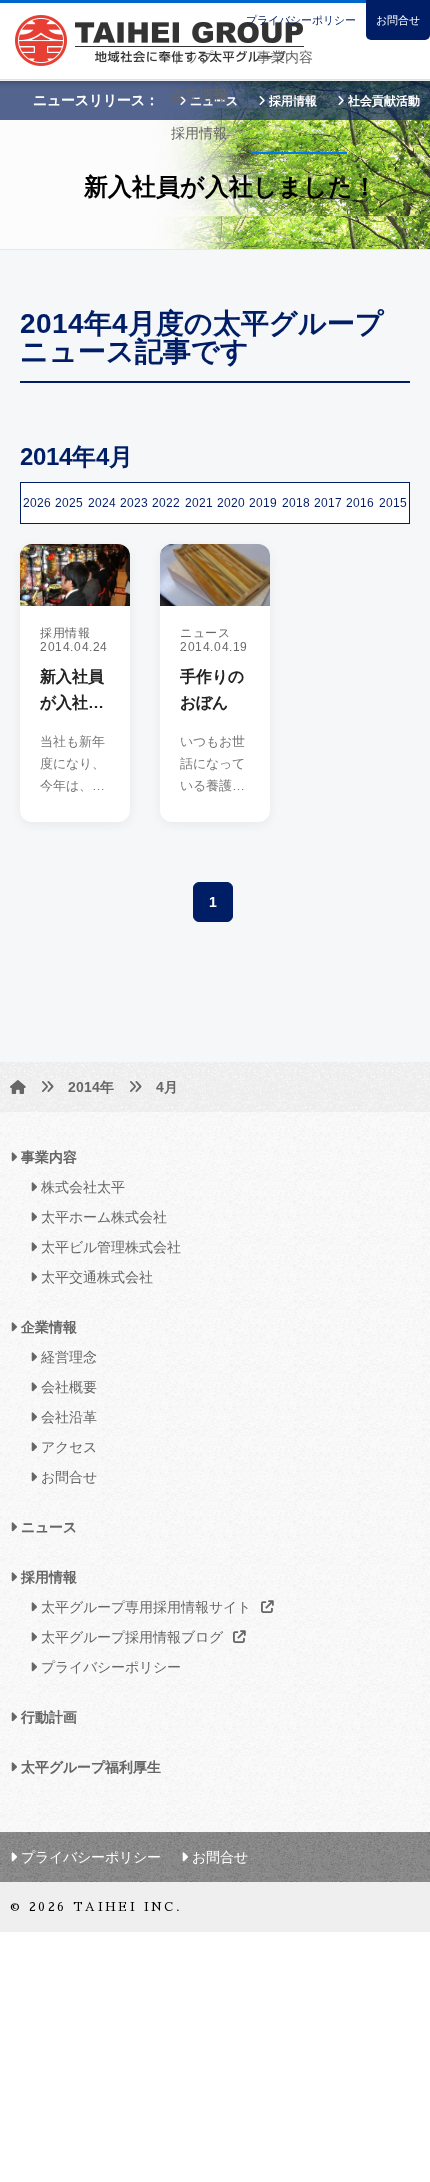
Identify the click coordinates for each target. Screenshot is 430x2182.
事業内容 (285, 57)
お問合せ (398, 20)
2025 (69, 503)
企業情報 (199, 95)
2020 (231, 503)
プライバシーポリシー (301, 20)
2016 (360, 503)
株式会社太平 (81, 1187)
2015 (393, 503)
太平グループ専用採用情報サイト (144, 1607)
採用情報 (199, 133)
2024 (102, 503)
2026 (37, 503)
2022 (166, 503)
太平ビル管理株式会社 (109, 1247)
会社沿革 (67, 1417)
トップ (192, 57)
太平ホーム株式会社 (102, 1217)
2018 (296, 503)
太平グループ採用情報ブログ (130, 1637)
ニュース (299, 95)
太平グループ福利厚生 (89, 1767)
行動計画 (47, 1717)
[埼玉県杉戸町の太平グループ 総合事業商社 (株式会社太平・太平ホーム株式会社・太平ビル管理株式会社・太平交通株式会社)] (18, 1087)
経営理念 (67, 1357)
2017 (328, 503)
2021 (199, 503)
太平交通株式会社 (95, 1277)
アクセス (67, 1447)
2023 (134, 503)
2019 (263, 503)
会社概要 (67, 1387)
